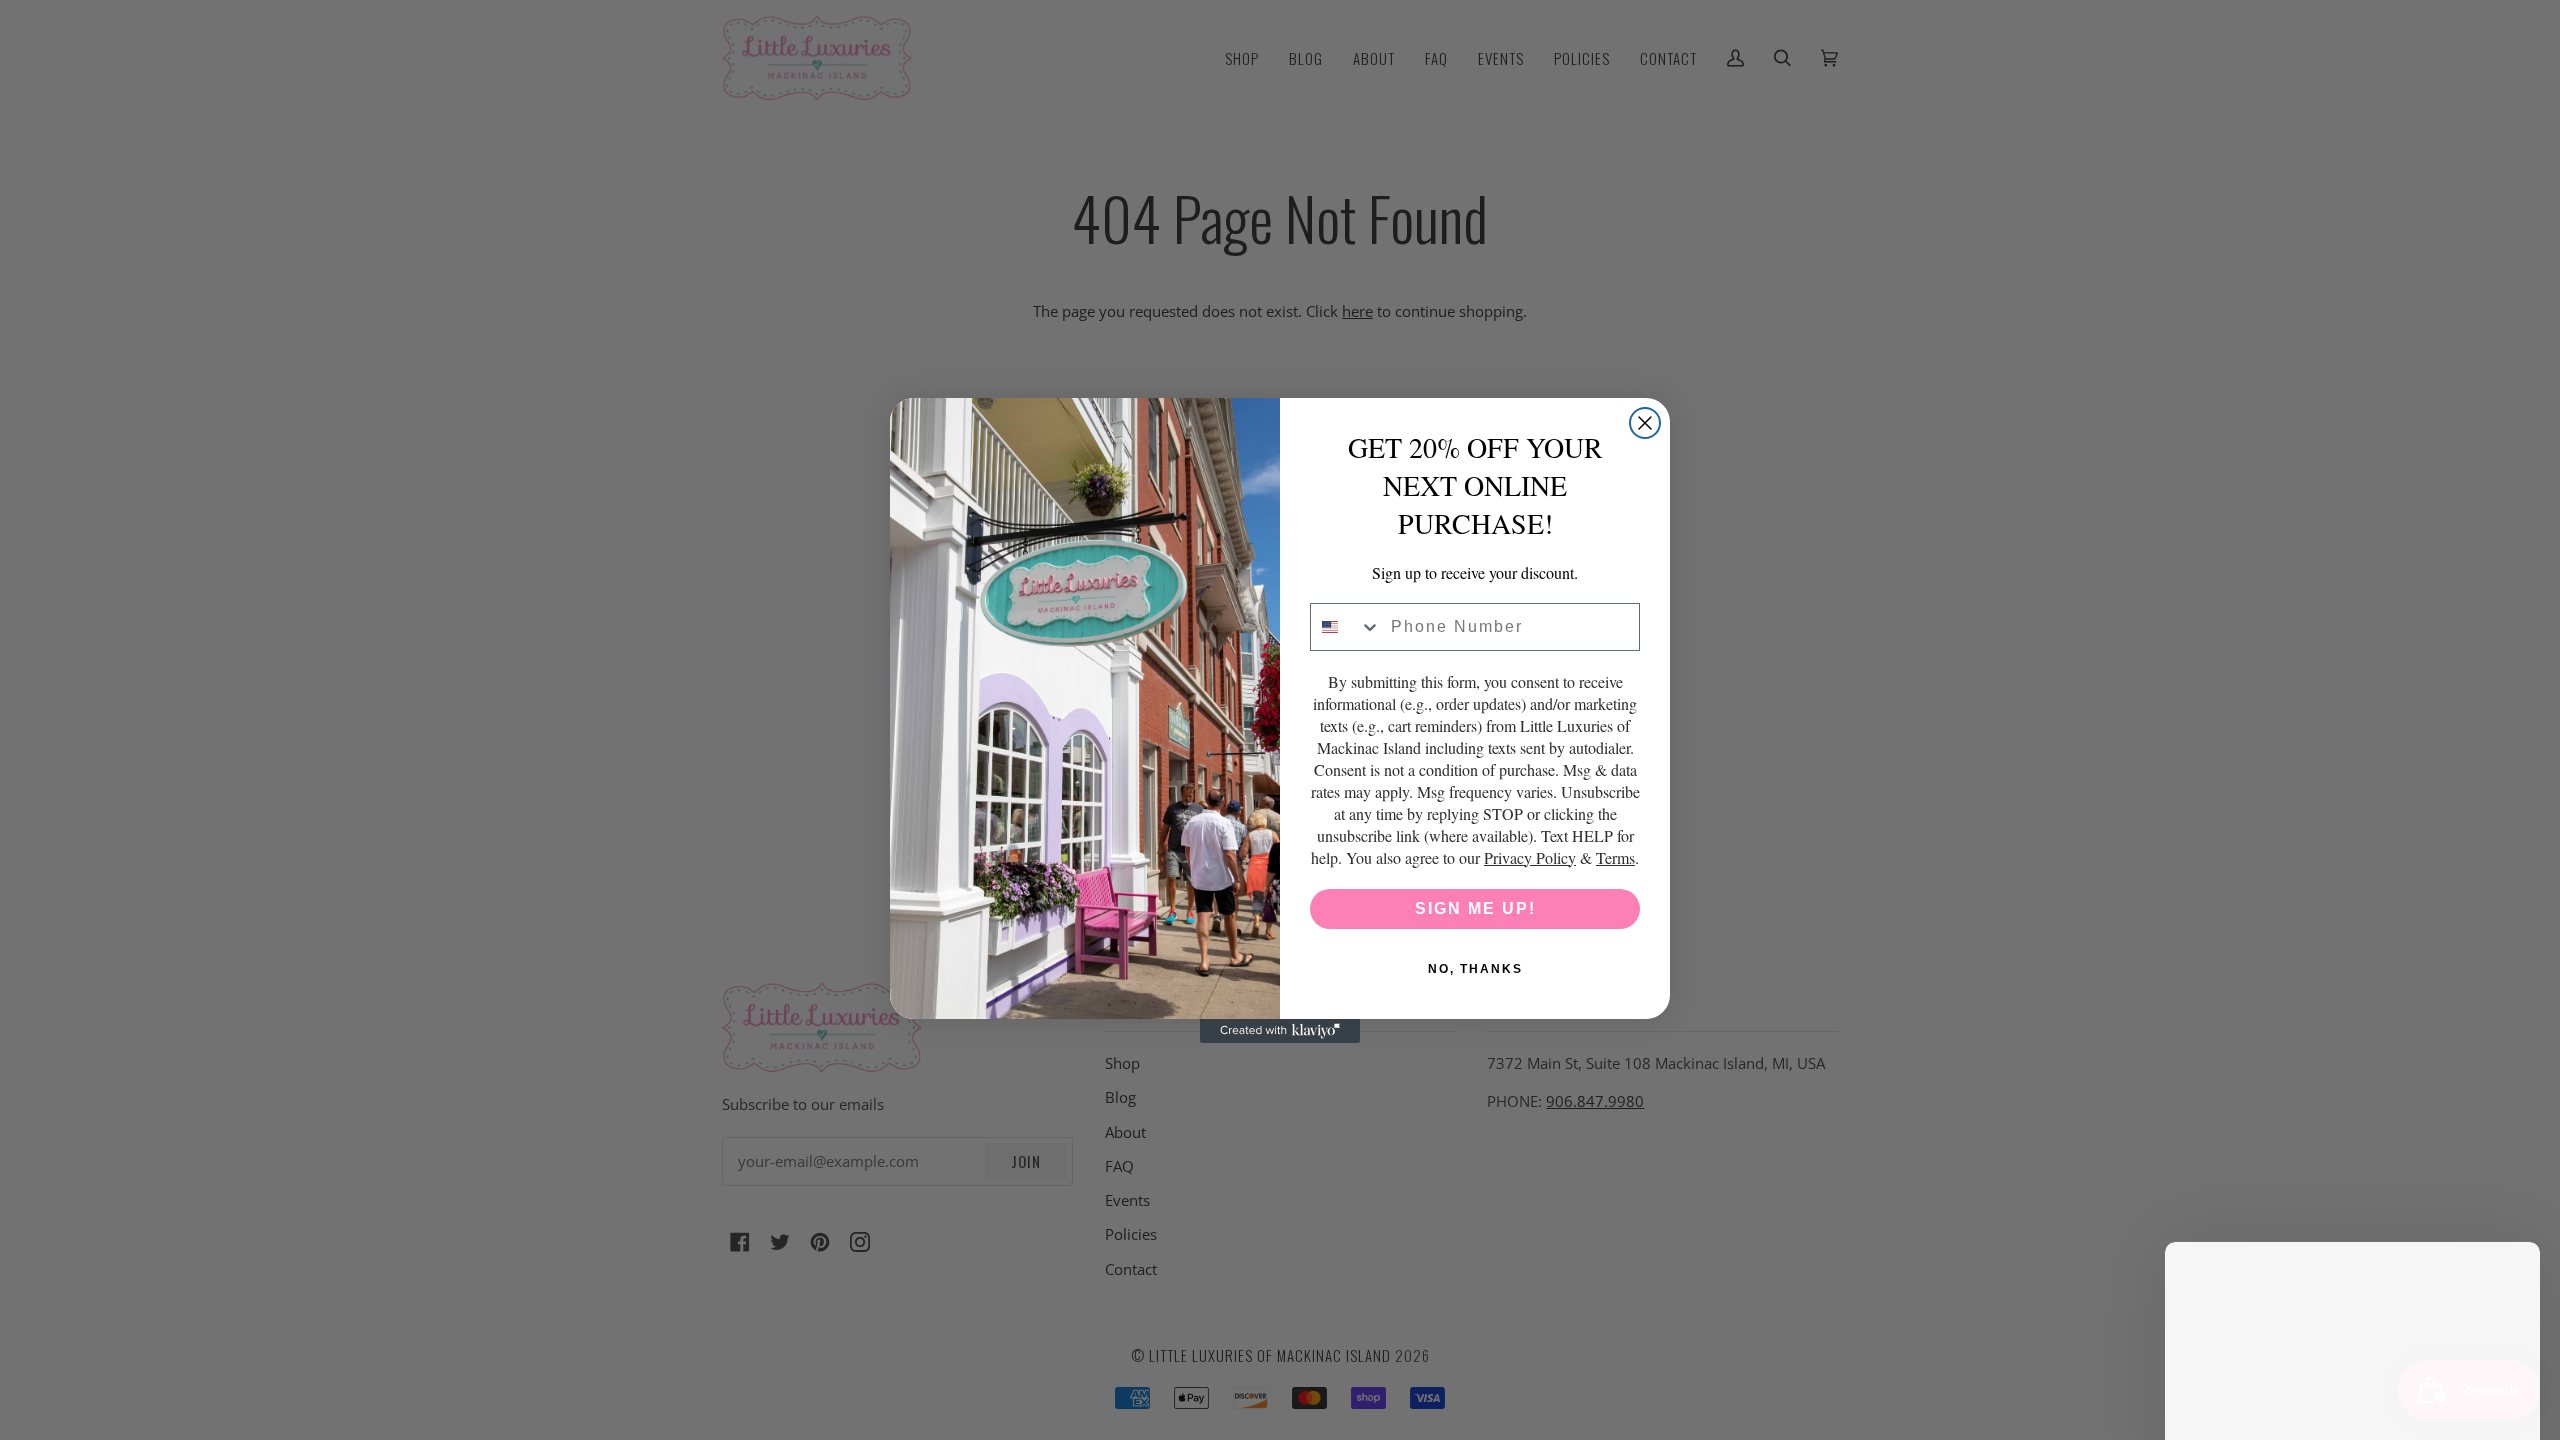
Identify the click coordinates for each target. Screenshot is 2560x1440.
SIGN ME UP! (1475, 908)
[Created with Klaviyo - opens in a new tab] (1280, 1031)
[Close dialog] (1645, 423)
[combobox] (1346, 627)
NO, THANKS (1475, 969)
